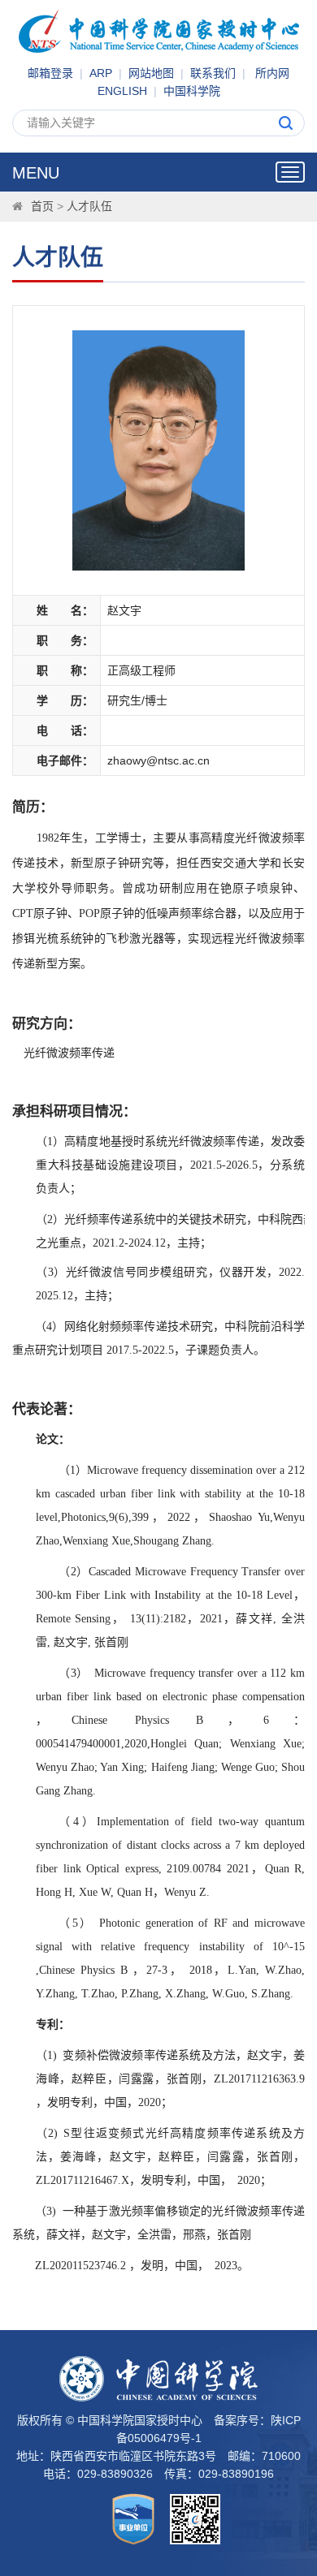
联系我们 (213, 73)
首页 (42, 206)
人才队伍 (89, 206)
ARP (101, 73)
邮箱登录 (50, 73)
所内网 (272, 73)
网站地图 (151, 73)
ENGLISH (122, 91)
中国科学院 (192, 91)
